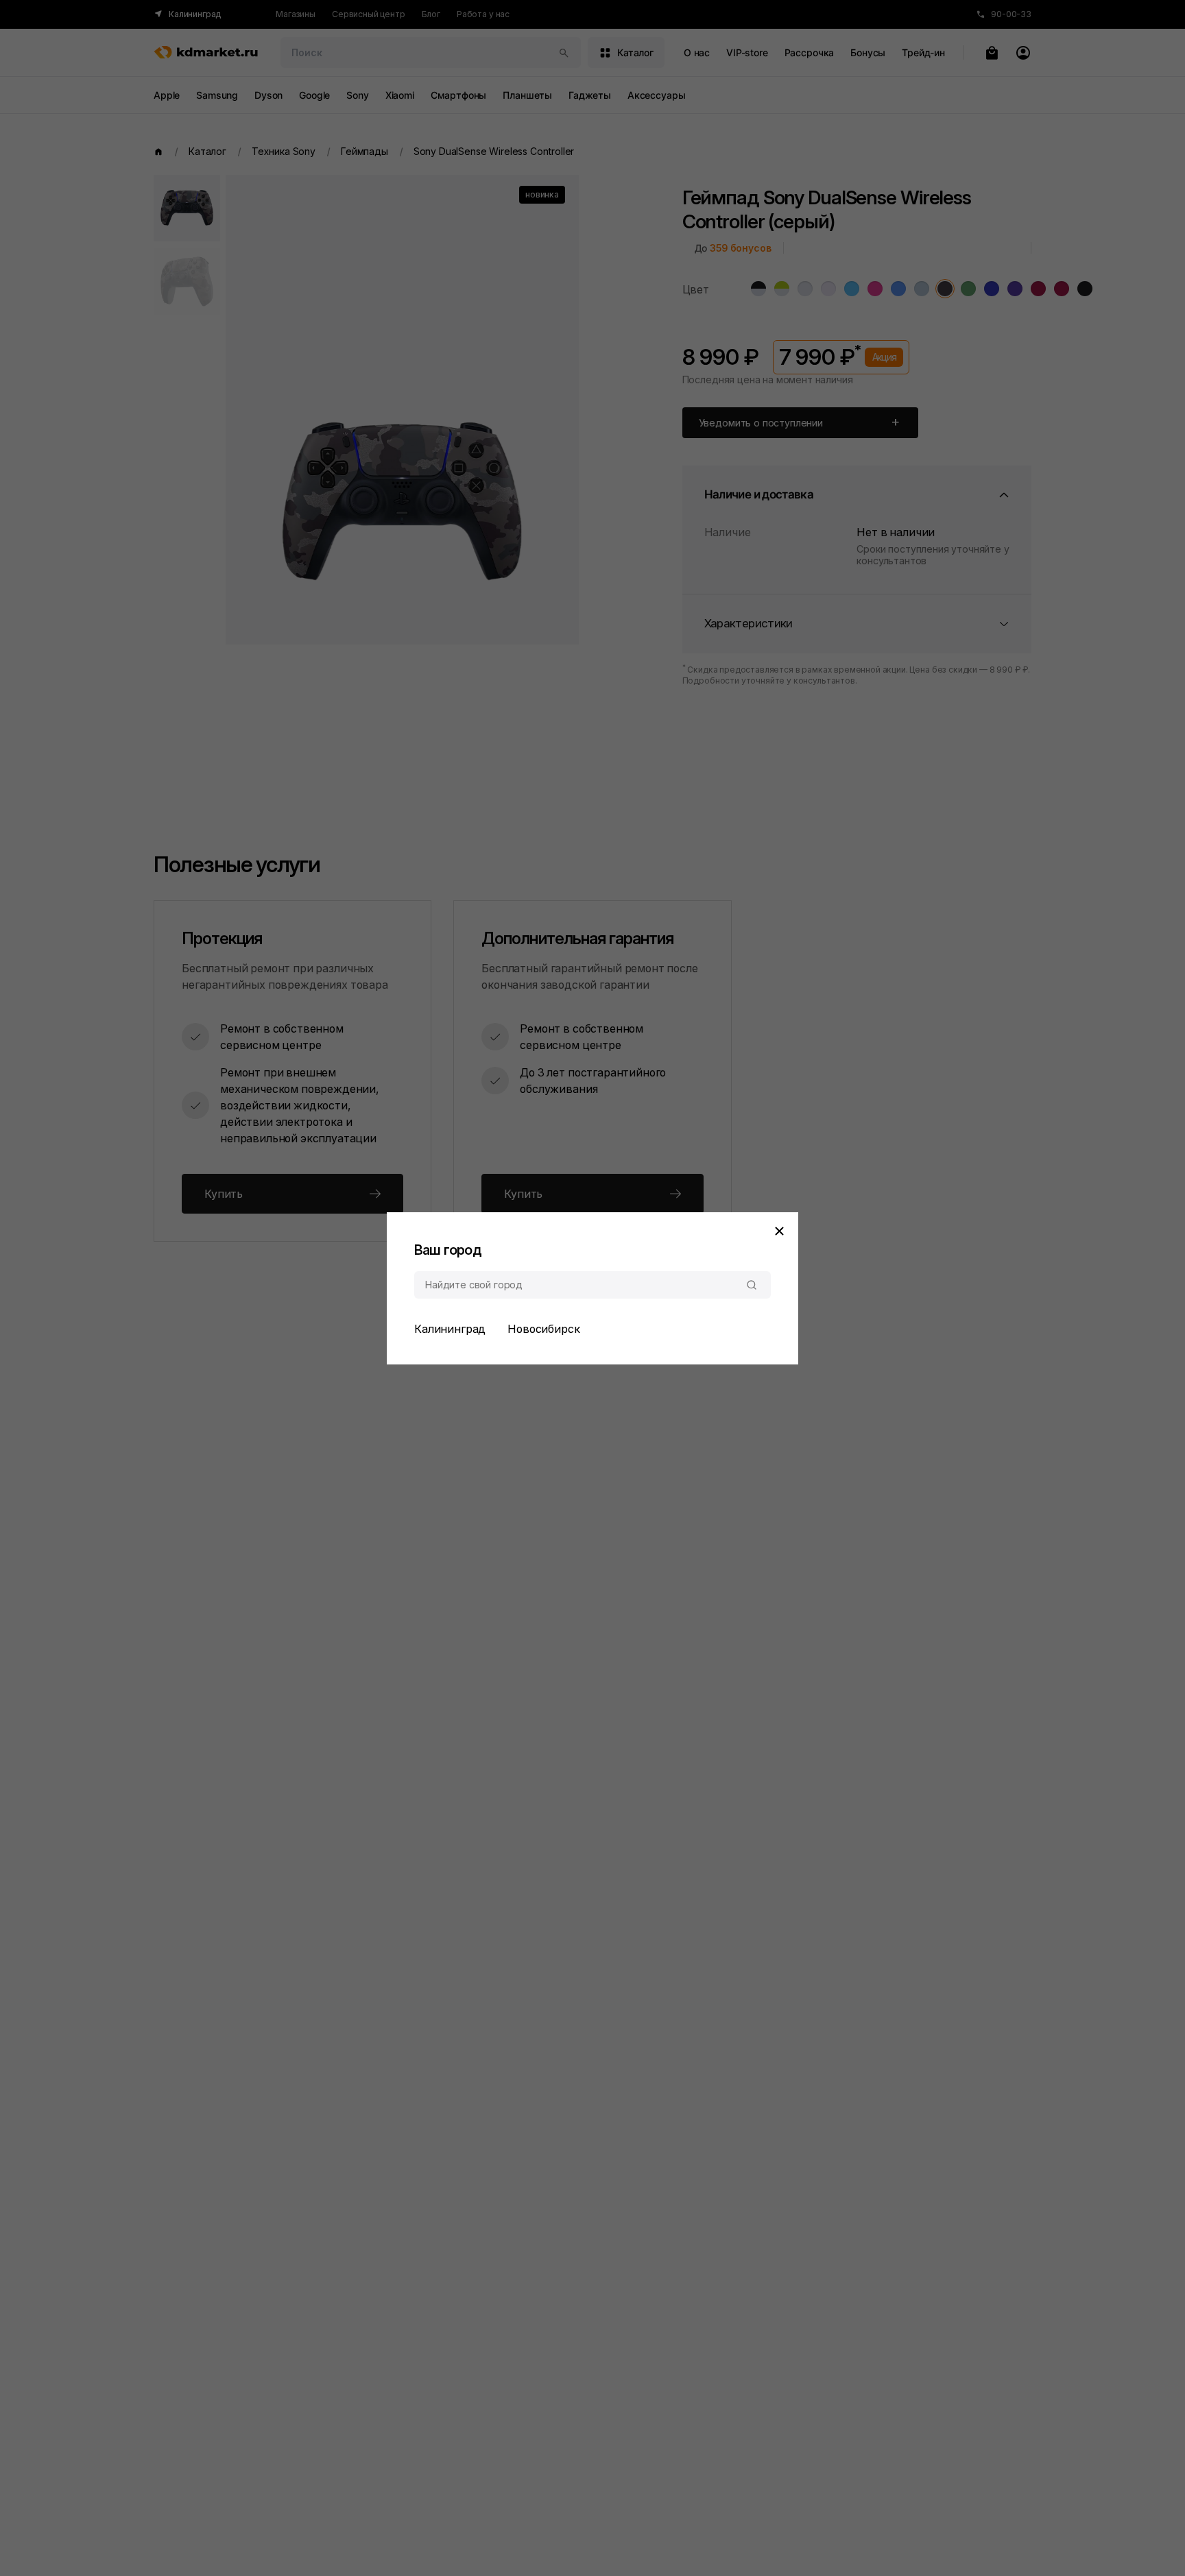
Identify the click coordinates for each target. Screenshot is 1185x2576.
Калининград (450, 1329)
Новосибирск (543, 1329)
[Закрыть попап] (779, 1231)
